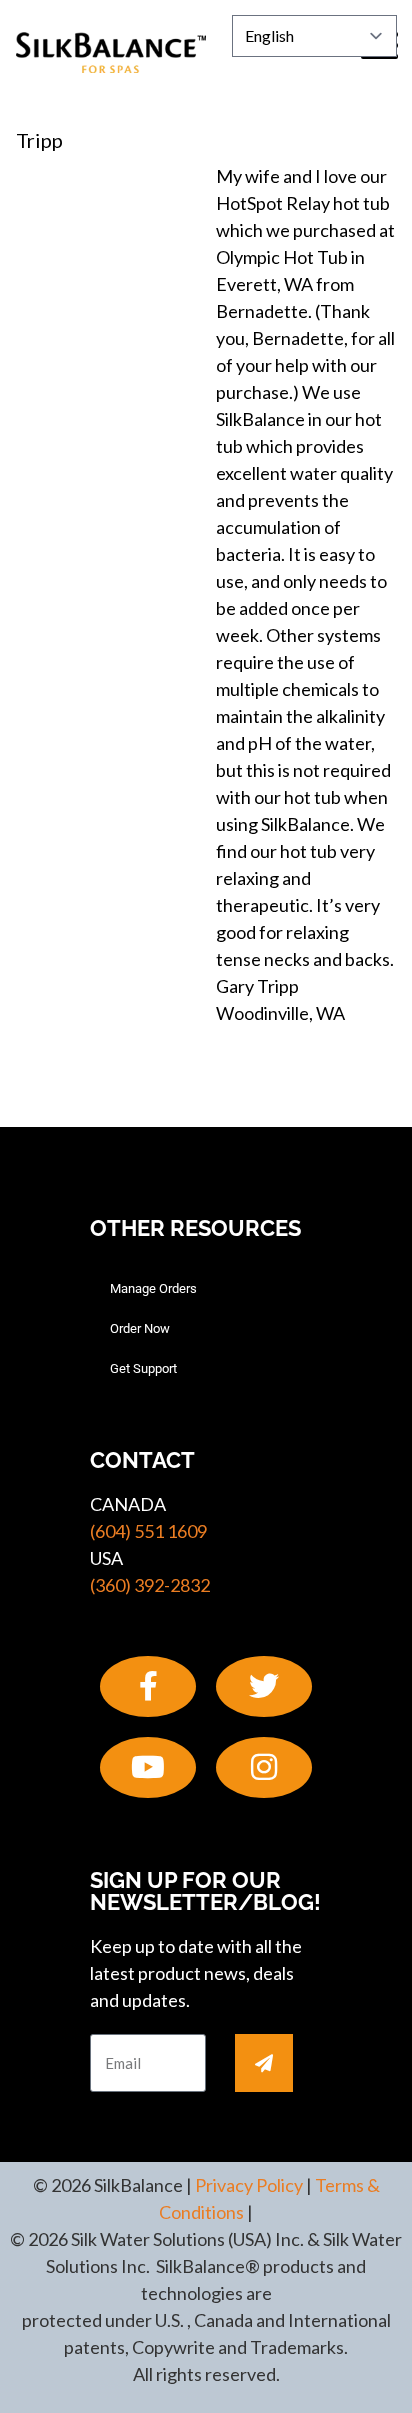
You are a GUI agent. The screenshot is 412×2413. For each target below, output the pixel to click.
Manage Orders (153, 1288)
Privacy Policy (249, 2185)
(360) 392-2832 (150, 1585)
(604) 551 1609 (148, 1531)
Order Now (140, 1328)
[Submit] (264, 2063)
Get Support (143, 1368)
